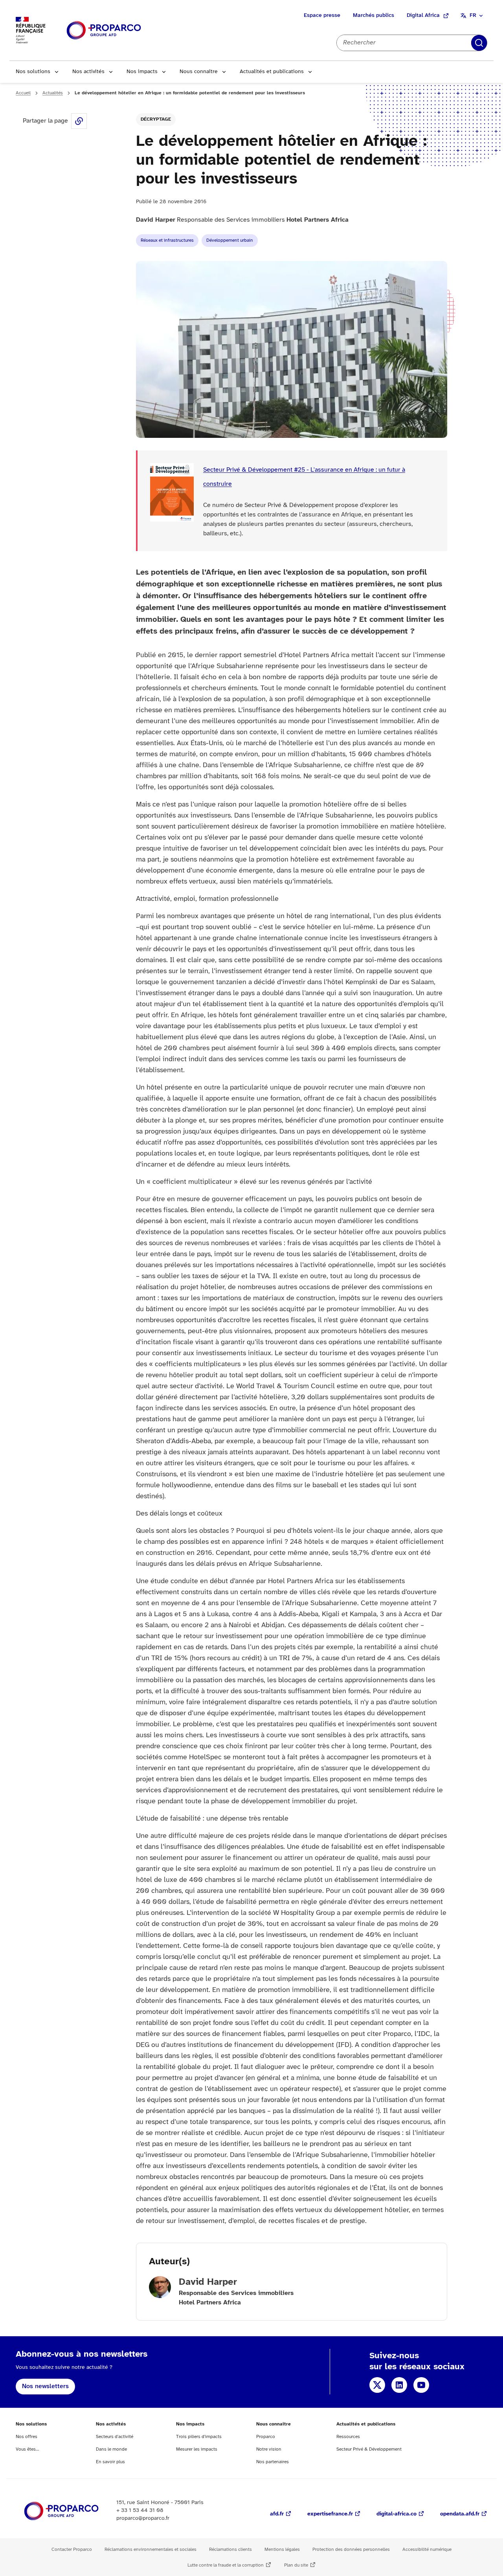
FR (473, 16)
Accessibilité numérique (427, 2549)
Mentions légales (282, 2549)
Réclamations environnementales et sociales (151, 2549)
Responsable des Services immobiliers (242, 220)
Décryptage (156, 119)
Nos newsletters (45, 2386)
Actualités (53, 93)
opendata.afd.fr (460, 2514)
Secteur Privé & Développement (369, 2449)
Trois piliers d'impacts (199, 2437)
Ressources (348, 2437)
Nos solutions (33, 72)
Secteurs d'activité (115, 2437)
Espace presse (322, 16)
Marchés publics (374, 16)
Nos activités (88, 72)
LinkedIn (399, 2385)
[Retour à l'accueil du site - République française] (104, 30)
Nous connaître (199, 72)
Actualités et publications (272, 72)
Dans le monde (111, 2449)
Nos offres (27, 2437)
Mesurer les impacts (197, 2449)
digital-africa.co (397, 2514)
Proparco (266, 2437)
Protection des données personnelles (351, 2549)
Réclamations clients (230, 2549)
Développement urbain (230, 240)
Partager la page (79, 121)
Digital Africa (423, 16)
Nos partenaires (273, 2462)
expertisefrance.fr (330, 2514)
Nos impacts (142, 72)
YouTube (421, 2385)
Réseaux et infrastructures (167, 240)
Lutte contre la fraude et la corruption (226, 2565)
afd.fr (277, 2514)
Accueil (23, 93)
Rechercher (479, 43)
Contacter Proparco (72, 2549)
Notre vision (269, 2449)
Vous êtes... (28, 2449)
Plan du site (296, 2565)
